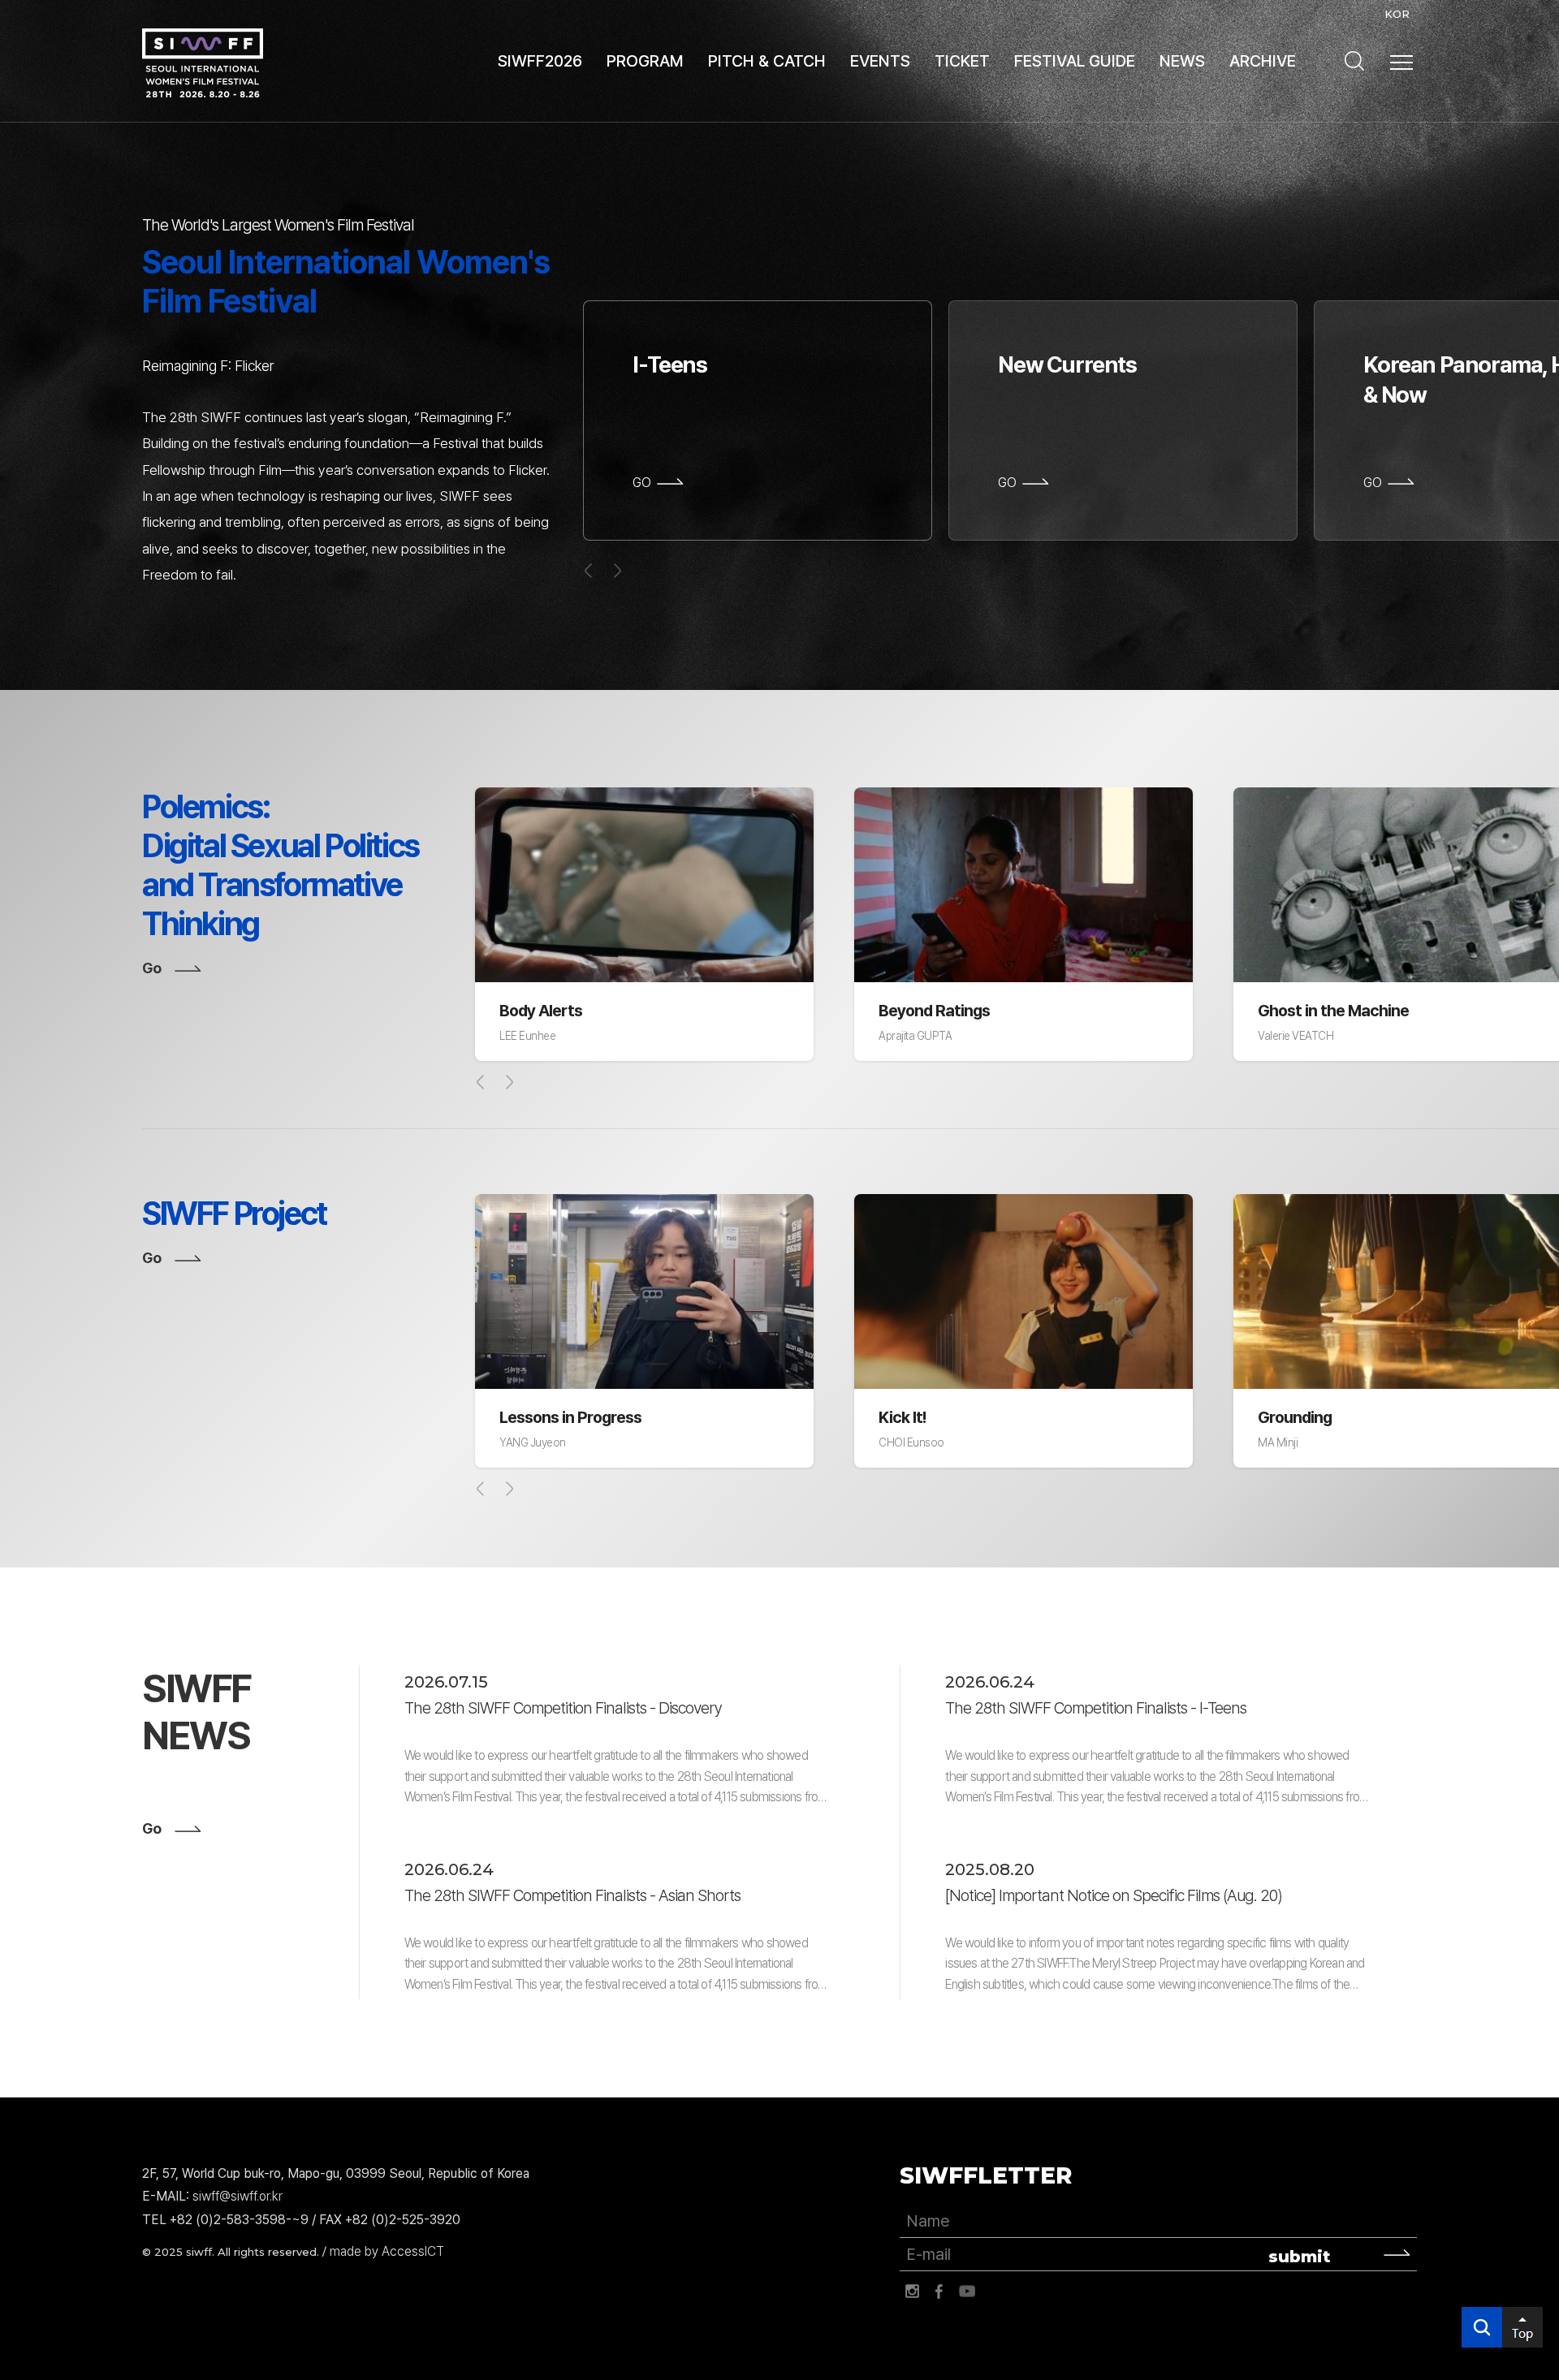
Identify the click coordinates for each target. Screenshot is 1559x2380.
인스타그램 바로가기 (912, 2292)
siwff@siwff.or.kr (238, 2196)
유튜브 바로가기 (967, 2292)
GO (642, 483)
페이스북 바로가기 (939, 2292)
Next (509, 1082)
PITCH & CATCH (767, 61)
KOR (1397, 14)
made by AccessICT (387, 2251)
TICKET (962, 61)
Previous (481, 1082)
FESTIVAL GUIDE (1075, 61)
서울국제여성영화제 (203, 63)
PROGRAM (645, 61)
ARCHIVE (1263, 61)
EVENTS (880, 61)
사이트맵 (1401, 63)
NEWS (1182, 61)
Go (151, 968)
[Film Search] (1354, 61)
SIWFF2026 (540, 61)
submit (1300, 2257)
